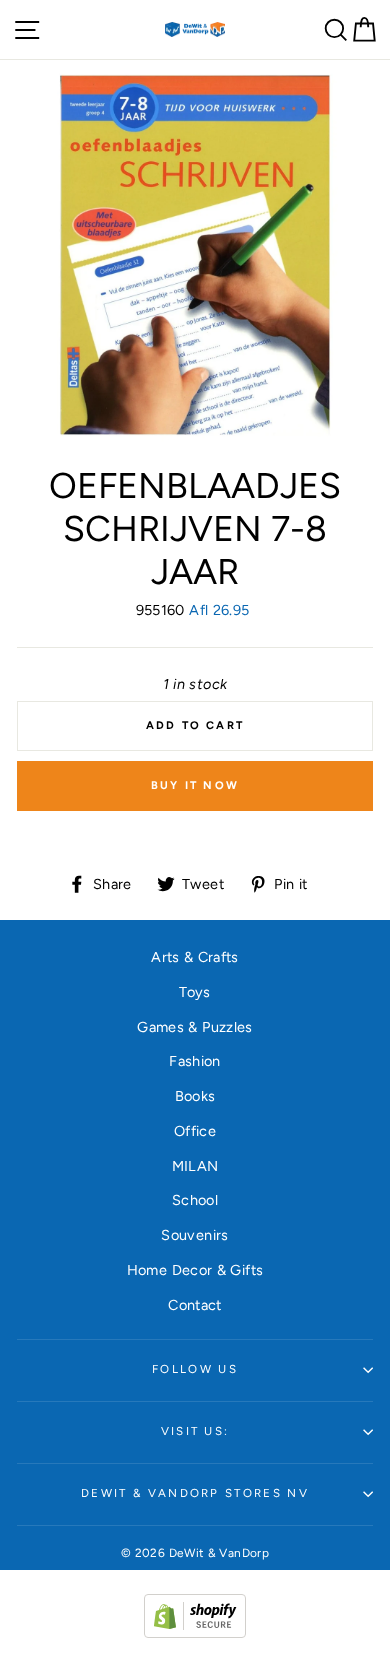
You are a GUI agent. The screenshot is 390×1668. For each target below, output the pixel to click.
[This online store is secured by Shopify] (195, 1633)
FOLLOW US (195, 1369)
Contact (195, 1305)
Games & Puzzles (194, 1027)
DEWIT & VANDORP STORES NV (195, 1493)
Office (195, 1131)
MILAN (195, 1166)
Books (195, 1096)
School (195, 1200)
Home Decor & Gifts (195, 1270)
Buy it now (195, 785)
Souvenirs (194, 1235)
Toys (194, 992)
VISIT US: (195, 1431)
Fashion (195, 1061)
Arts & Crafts (195, 957)
